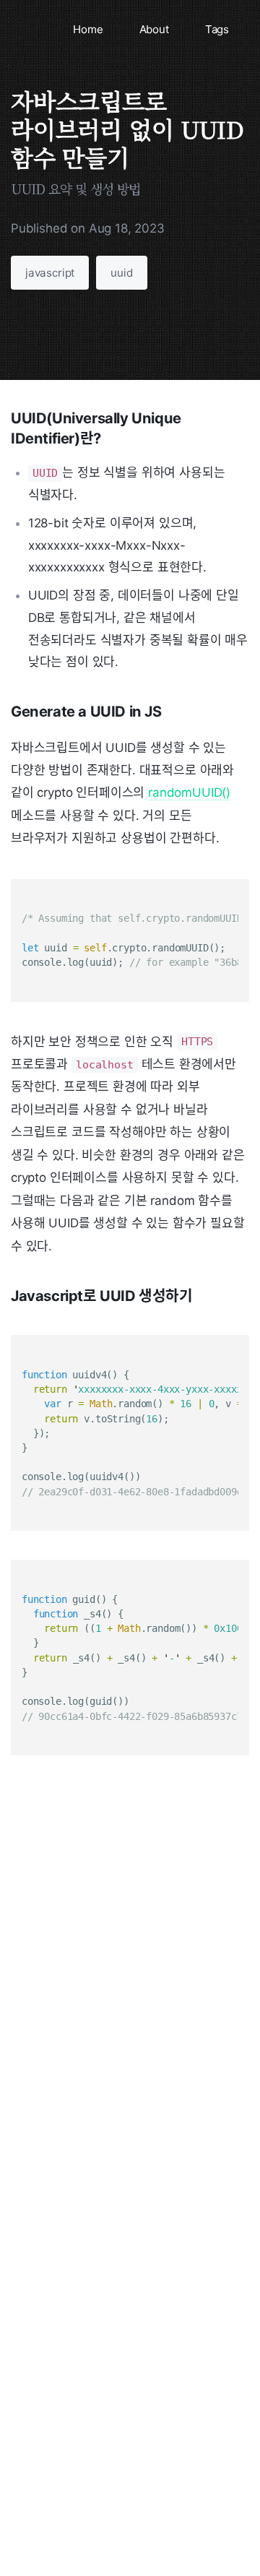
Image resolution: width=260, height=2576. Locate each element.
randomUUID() (189, 792)
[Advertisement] (130, 1958)
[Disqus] (130, 2294)
